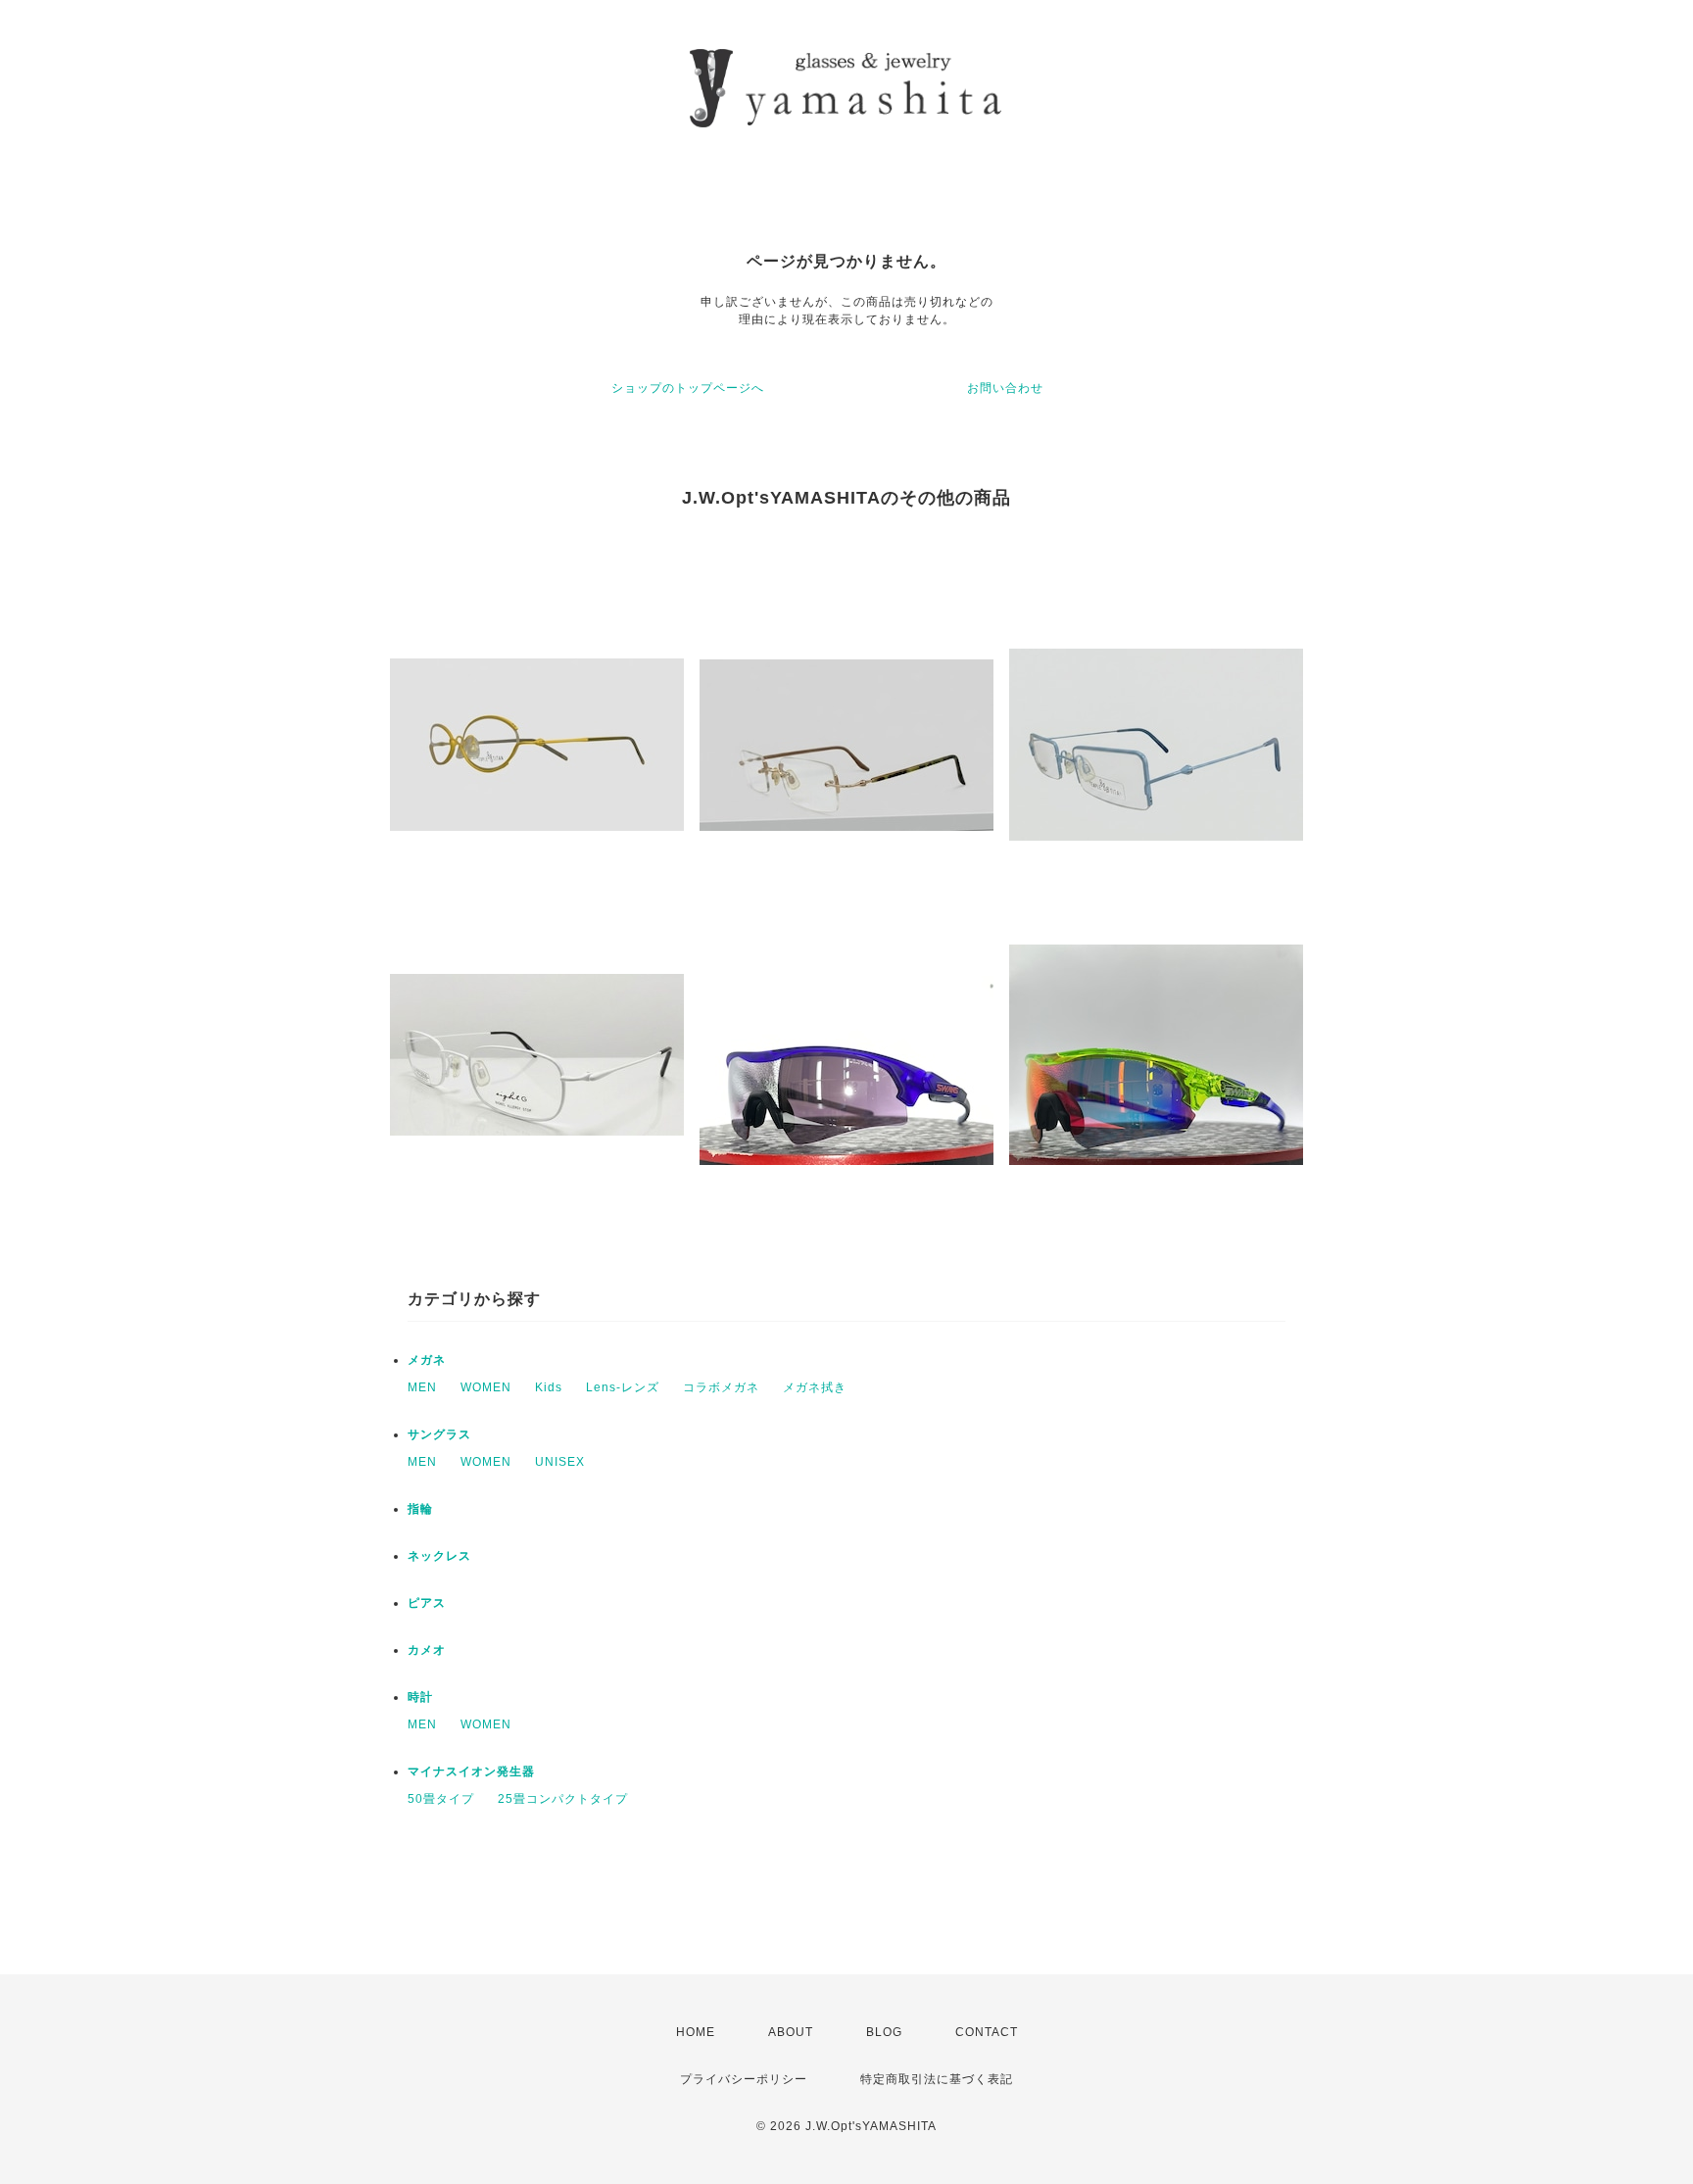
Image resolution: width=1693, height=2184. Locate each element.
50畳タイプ (441, 1799)
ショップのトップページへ (688, 388)
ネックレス (439, 1556)
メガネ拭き (815, 1387)
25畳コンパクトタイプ (563, 1799)
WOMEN (486, 1387)
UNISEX (560, 1462)
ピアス (427, 1603)
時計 (420, 1697)
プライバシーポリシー (744, 2079)
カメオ (427, 1650)
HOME (696, 2032)
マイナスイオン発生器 (471, 1771)
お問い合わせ (1005, 388)
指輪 (420, 1509)
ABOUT (791, 2032)
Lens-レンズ (623, 1387)
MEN (422, 1387)
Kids (549, 1387)
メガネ (427, 1360)
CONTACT (987, 2032)
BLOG (884, 2032)
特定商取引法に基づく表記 (937, 2079)
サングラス (439, 1434)
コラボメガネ (721, 1387)
